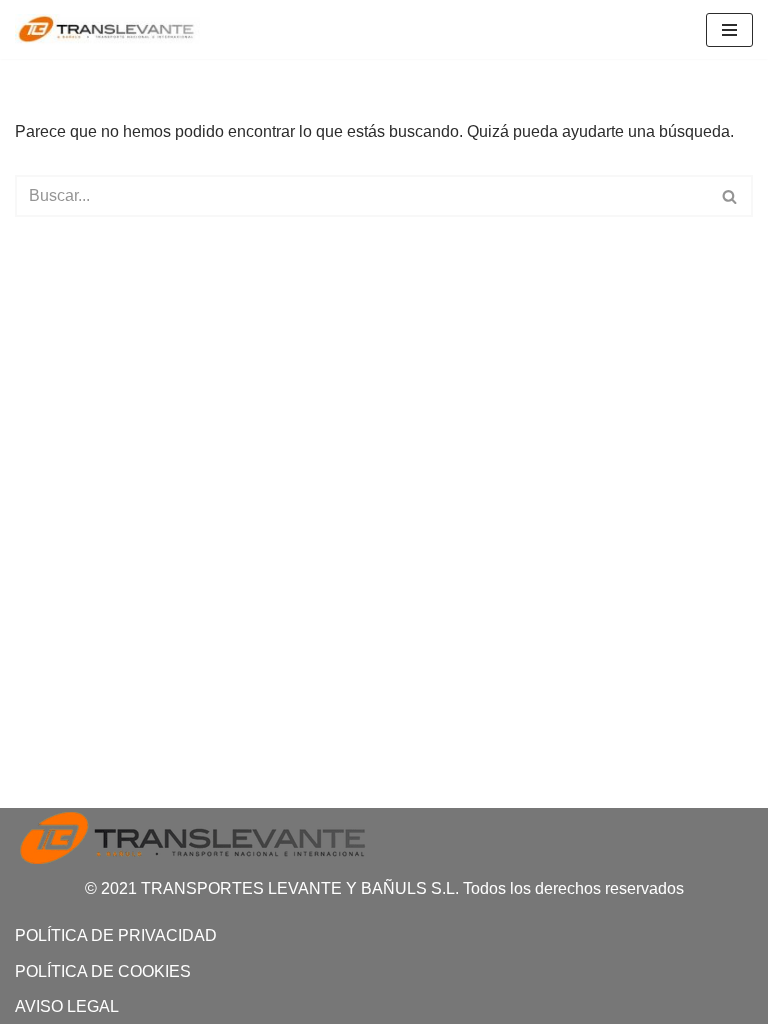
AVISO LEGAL (67, 1006)
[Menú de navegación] (729, 30)
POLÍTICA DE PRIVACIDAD (116, 935)
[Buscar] (730, 196)
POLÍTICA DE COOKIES (103, 971)
